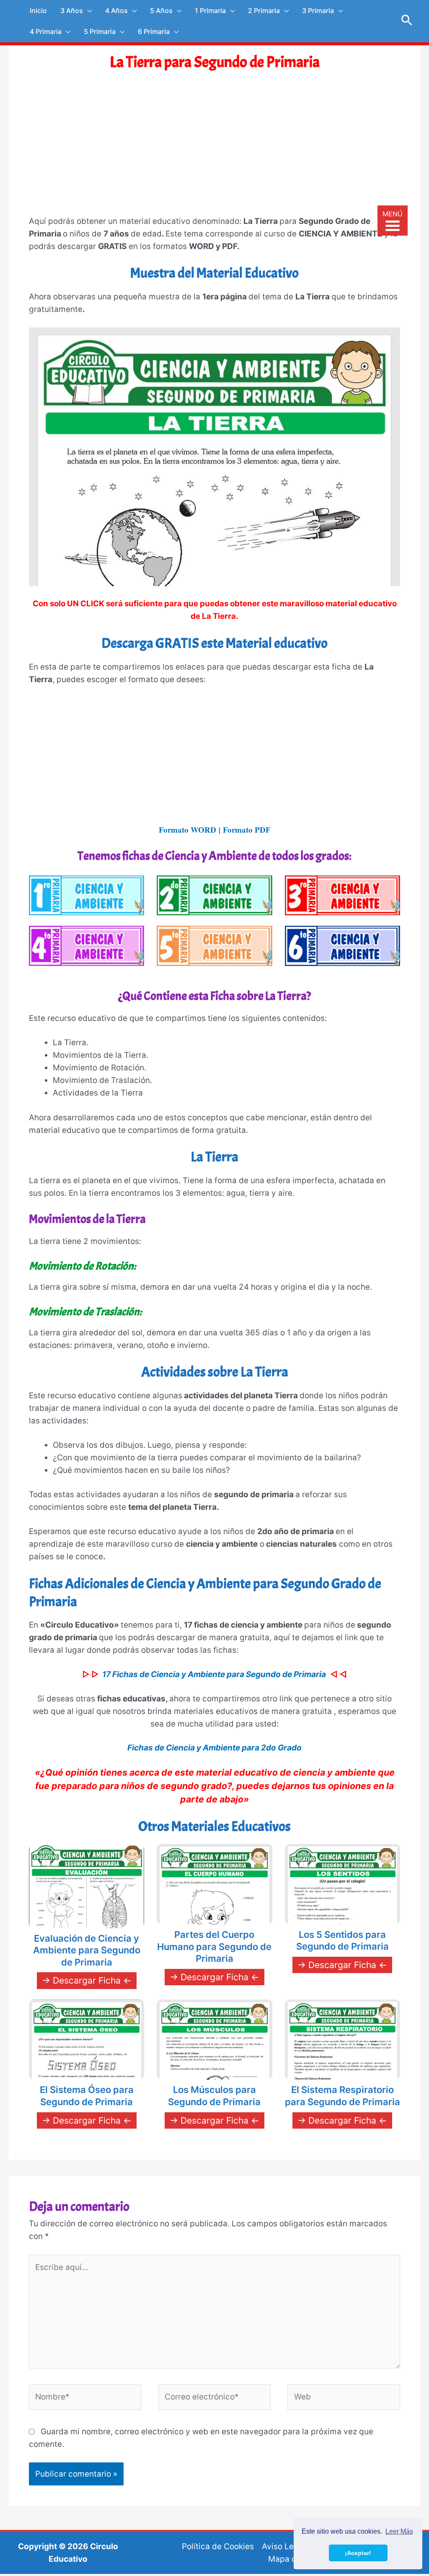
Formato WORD (187, 830)
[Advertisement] (214, 151)
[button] (407, 21)
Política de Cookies (218, 2546)
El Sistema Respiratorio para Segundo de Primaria (342, 2096)
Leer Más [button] (399, 2531)
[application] (87, 10)
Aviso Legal (284, 2546)
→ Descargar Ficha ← (87, 1980)
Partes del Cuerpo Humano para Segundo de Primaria (214, 1946)
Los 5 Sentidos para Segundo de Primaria (342, 1941)
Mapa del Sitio (295, 2559)
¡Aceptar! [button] (358, 2553)
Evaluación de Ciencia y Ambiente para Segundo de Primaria (87, 1950)
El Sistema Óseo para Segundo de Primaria (87, 2096)
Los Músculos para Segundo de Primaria (214, 2096)
